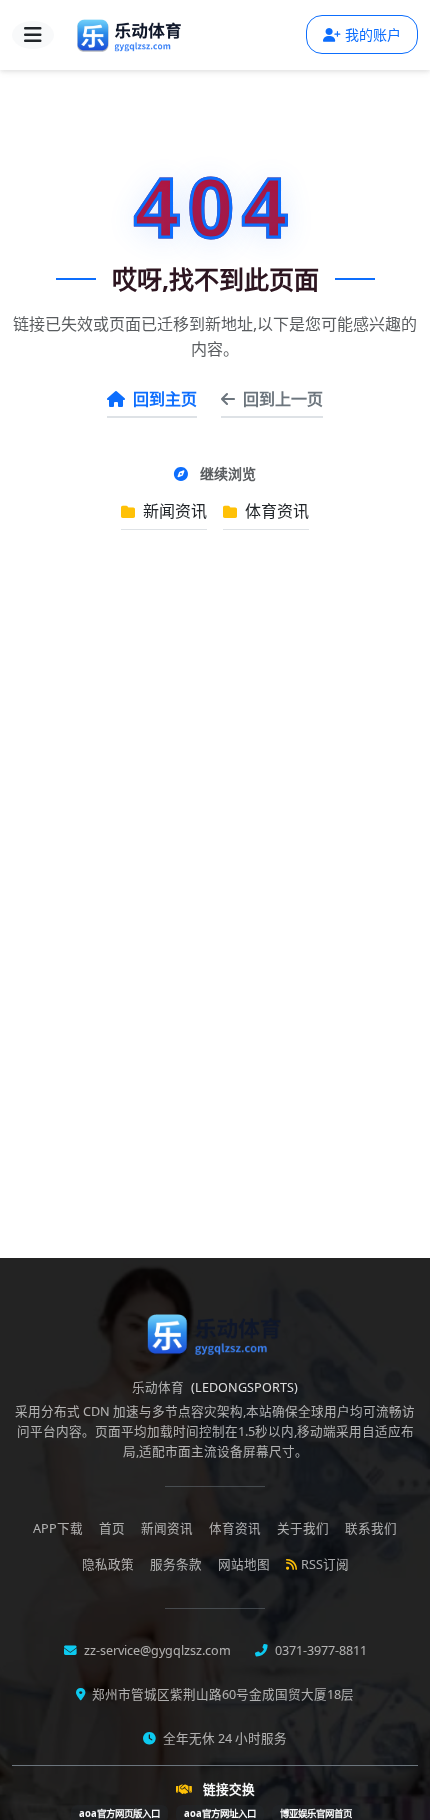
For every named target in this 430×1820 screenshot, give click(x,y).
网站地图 (244, 1564)
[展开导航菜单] (33, 35)
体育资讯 (275, 511)
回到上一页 (283, 399)
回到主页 (165, 399)
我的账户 (373, 34)
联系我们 (371, 1528)
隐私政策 (108, 1564)
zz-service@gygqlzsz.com (156, 1650)
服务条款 (176, 1564)
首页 (112, 1528)
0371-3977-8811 (319, 1650)
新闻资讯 (173, 511)
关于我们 (303, 1528)
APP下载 (58, 1528)
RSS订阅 (325, 1564)
